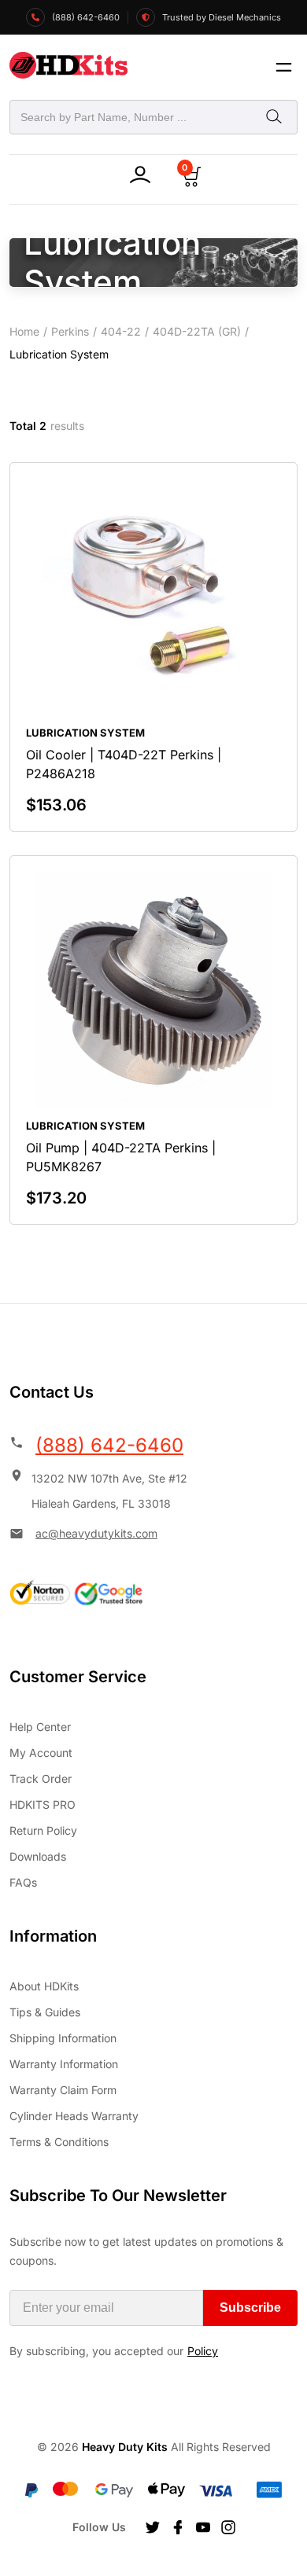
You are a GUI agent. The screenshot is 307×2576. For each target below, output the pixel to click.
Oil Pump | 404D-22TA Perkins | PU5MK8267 (121, 1157)
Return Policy (43, 1830)
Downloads (38, 1856)
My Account (41, 1753)
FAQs (23, 1882)
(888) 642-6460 (109, 1445)
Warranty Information (64, 2064)
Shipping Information (63, 2038)
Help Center (40, 1727)
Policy (203, 2351)
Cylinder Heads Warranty (74, 2116)
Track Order (41, 1779)
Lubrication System (85, 733)
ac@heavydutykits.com (96, 1533)
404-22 (121, 331)
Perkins (70, 331)
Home (24, 331)
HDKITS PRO (43, 1804)
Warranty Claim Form (63, 2090)
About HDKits (44, 1986)
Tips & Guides (45, 2012)
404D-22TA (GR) (197, 331)
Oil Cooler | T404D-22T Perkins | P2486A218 (124, 764)
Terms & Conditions (59, 2142)
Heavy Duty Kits (125, 2447)
